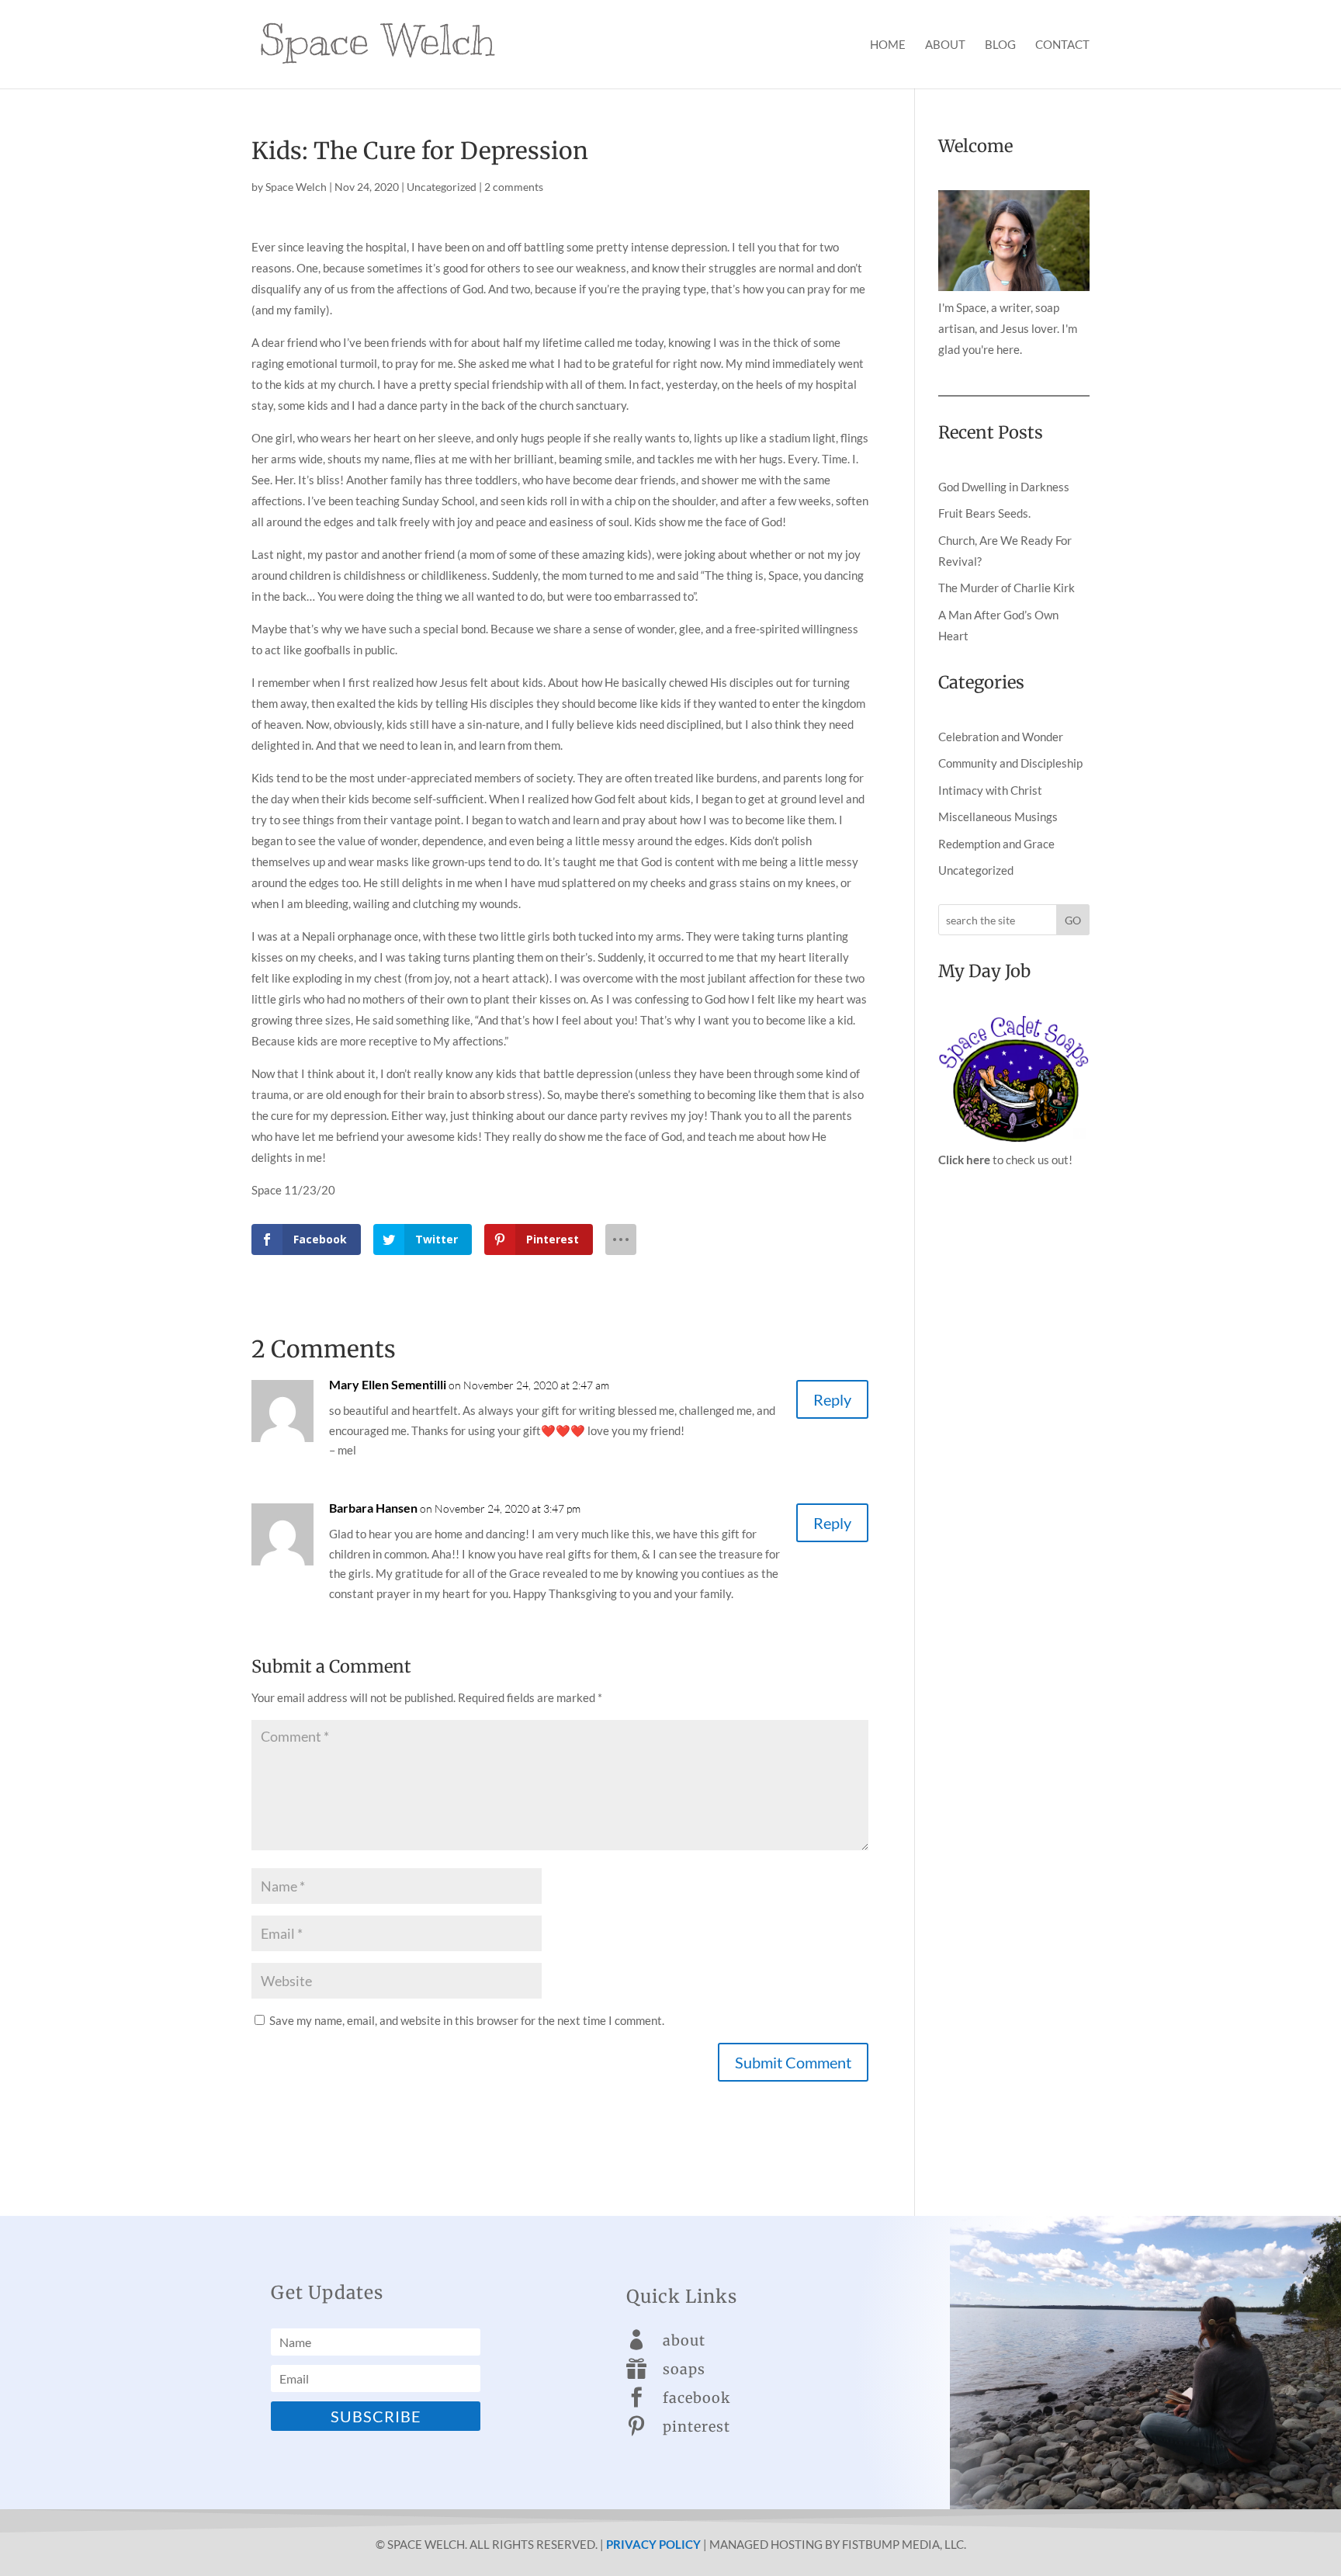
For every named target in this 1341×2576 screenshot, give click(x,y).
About (945, 45)
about (684, 2340)
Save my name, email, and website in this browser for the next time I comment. (467, 2020)
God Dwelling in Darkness (1004, 487)
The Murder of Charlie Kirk (1007, 588)
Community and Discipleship (1010, 763)
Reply (832, 1399)
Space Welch (296, 187)
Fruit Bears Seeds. (984, 513)
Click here (964, 1160)
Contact (1062, 45)
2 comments (514, 187)
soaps (684, 2369)
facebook (696, 2398)
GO (1073, 920)
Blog (1000, 45)
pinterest (696, 2427)
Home (888, 45)
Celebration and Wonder (1001, 737)
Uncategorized (442, 187)
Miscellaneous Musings (998, 816)
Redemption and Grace (996, 844)
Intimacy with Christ (990, 790)
